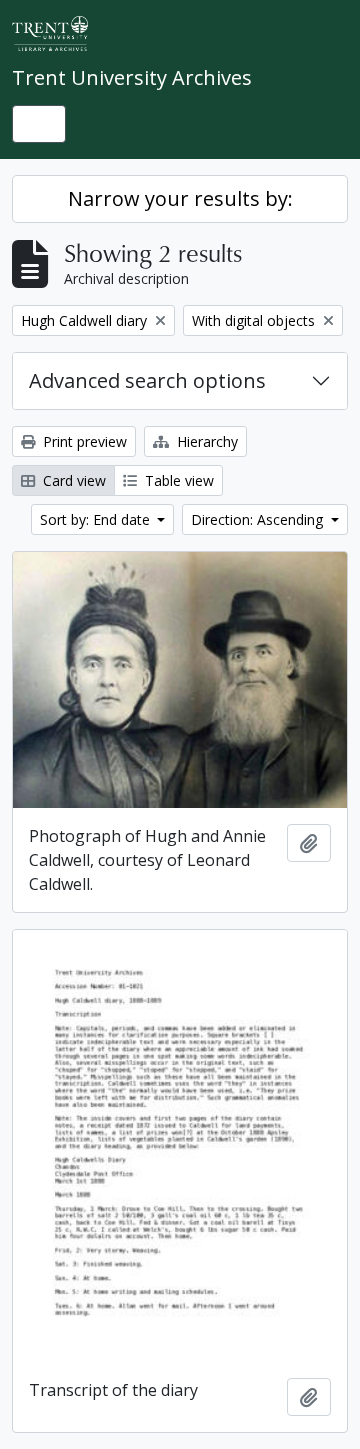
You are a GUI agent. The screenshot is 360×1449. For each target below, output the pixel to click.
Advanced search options (147, 380)
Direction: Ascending (259, 519)
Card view (72, 480)
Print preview (83, 441)
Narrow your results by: (180, 198)
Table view (177, 480)
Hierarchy (205, 441)
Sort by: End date (97, 519)
